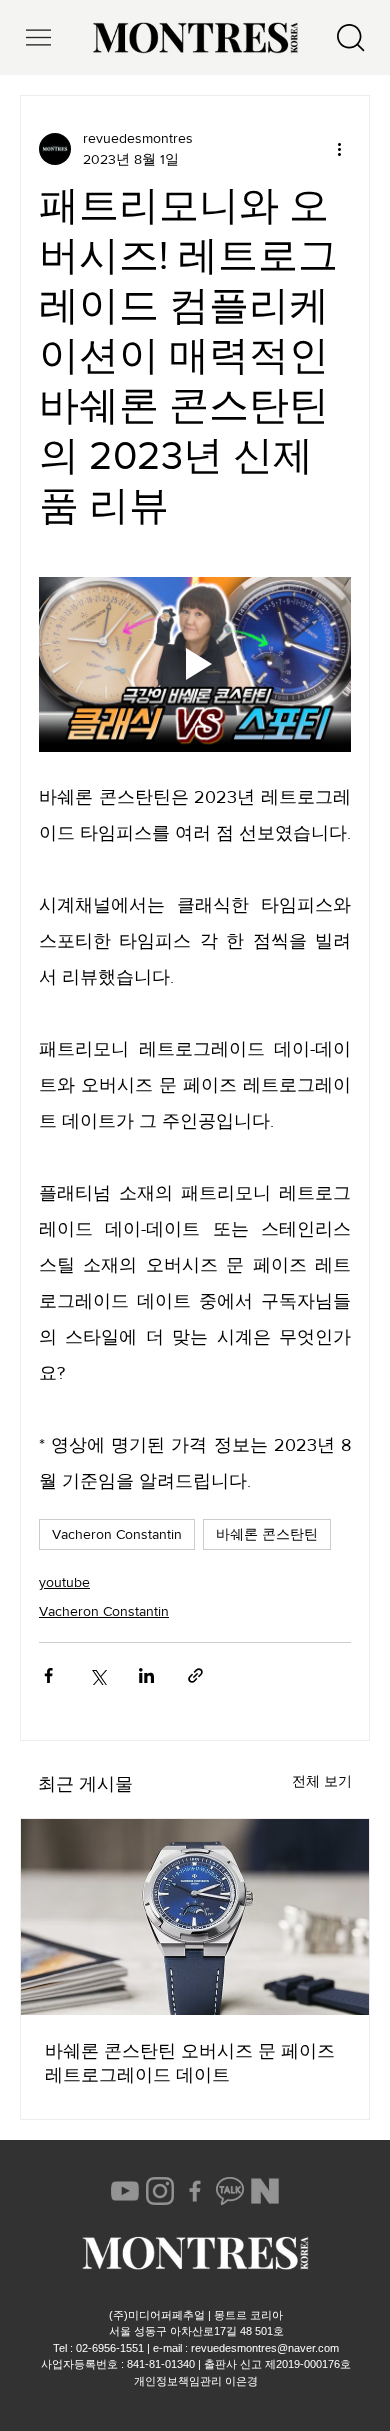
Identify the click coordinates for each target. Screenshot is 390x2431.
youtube (64, 1582)
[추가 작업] (339, 149)
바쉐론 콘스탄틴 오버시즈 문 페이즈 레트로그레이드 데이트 (190, 2063)
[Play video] (195, 665)
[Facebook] (195, 2191)
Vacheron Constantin (117, 1534)
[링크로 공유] (195, 1675)
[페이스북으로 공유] (48, 1675)
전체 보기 (322, 1781)
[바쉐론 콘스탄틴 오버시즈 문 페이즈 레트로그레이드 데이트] (195, 1917)
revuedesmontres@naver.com (265, 2348)
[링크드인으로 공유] (146, 1675)
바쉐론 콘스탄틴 (267, 1534)
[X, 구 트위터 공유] (97, 1675)
